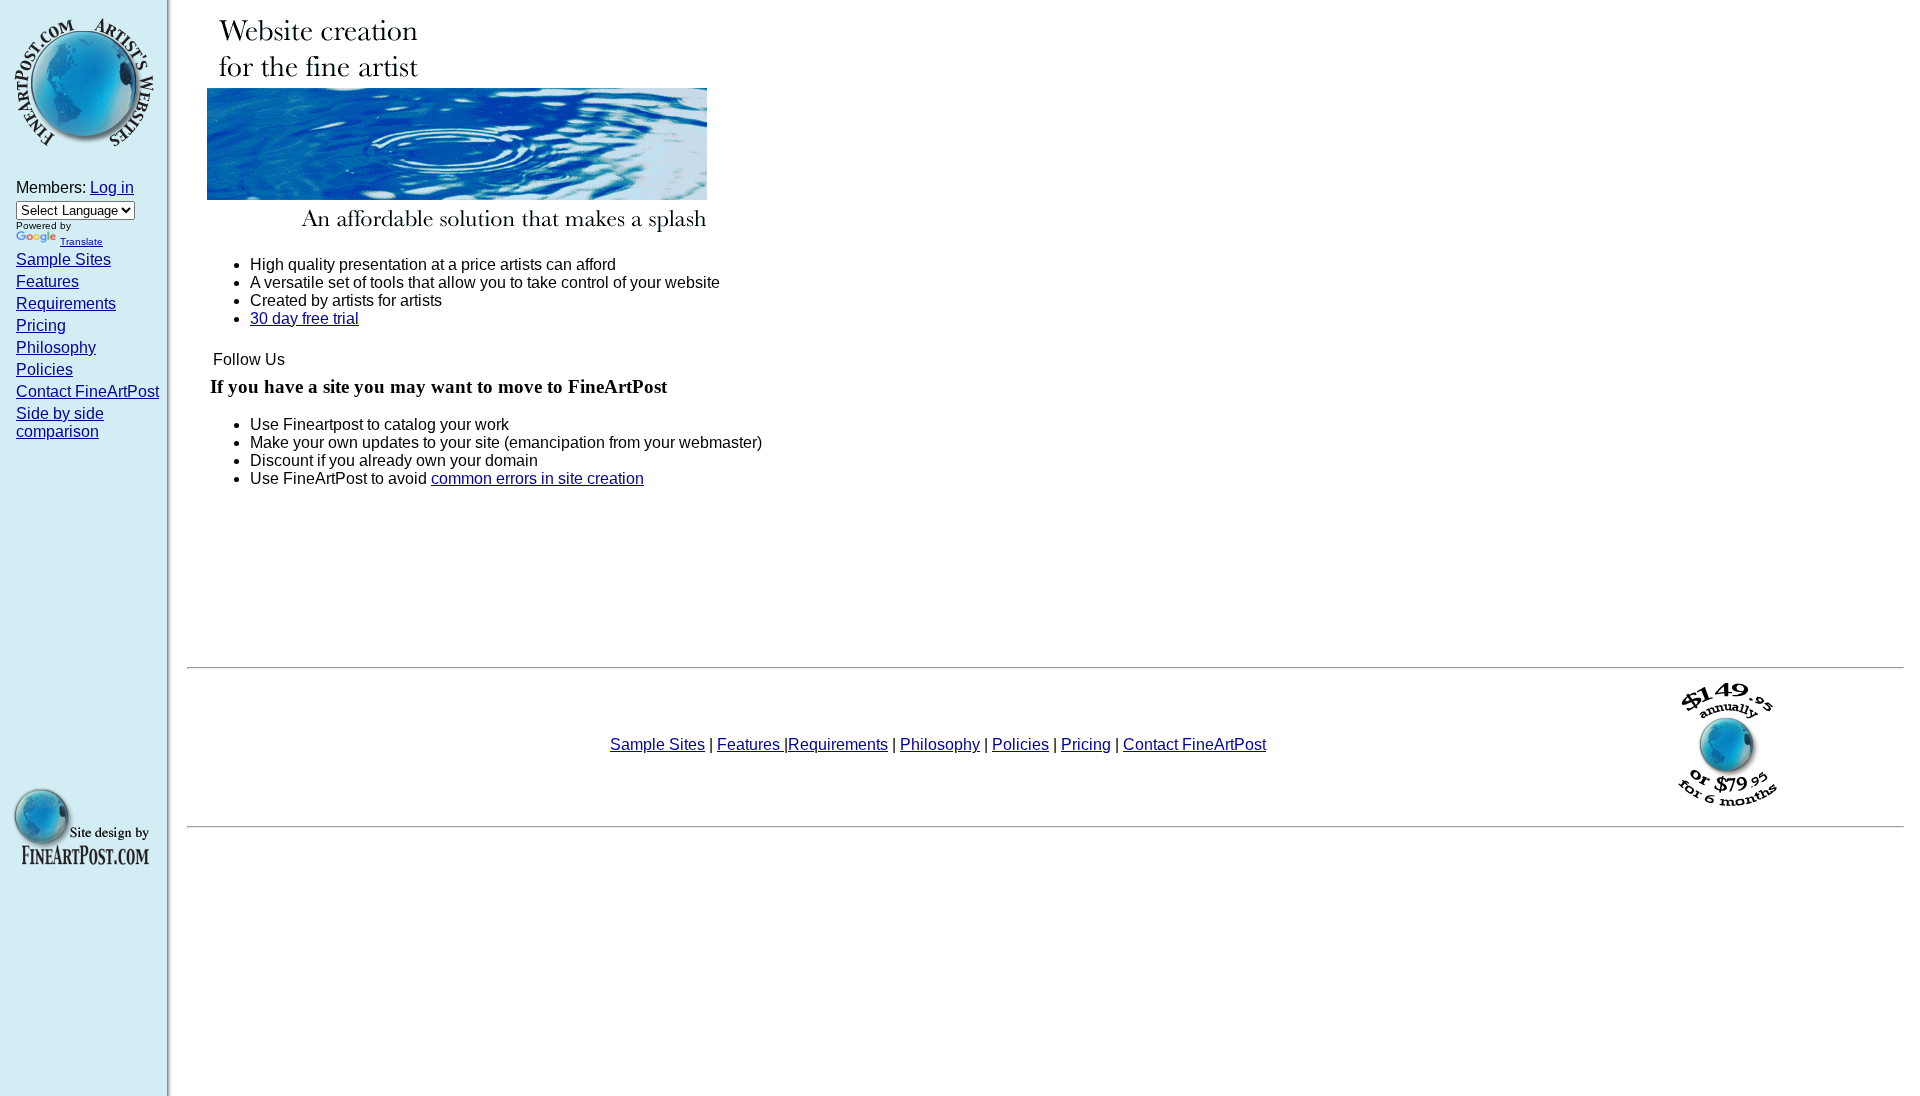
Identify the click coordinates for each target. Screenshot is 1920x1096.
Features (47, 281)
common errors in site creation (537, 478)
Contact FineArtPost (87, 391)
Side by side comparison (60, 422)
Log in (112, 187)
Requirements (66, 303)
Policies (44, 369)
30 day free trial (304, 318)
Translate (81, 241)
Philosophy (56, 347)
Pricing (41, 325)
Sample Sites (63, 259)
